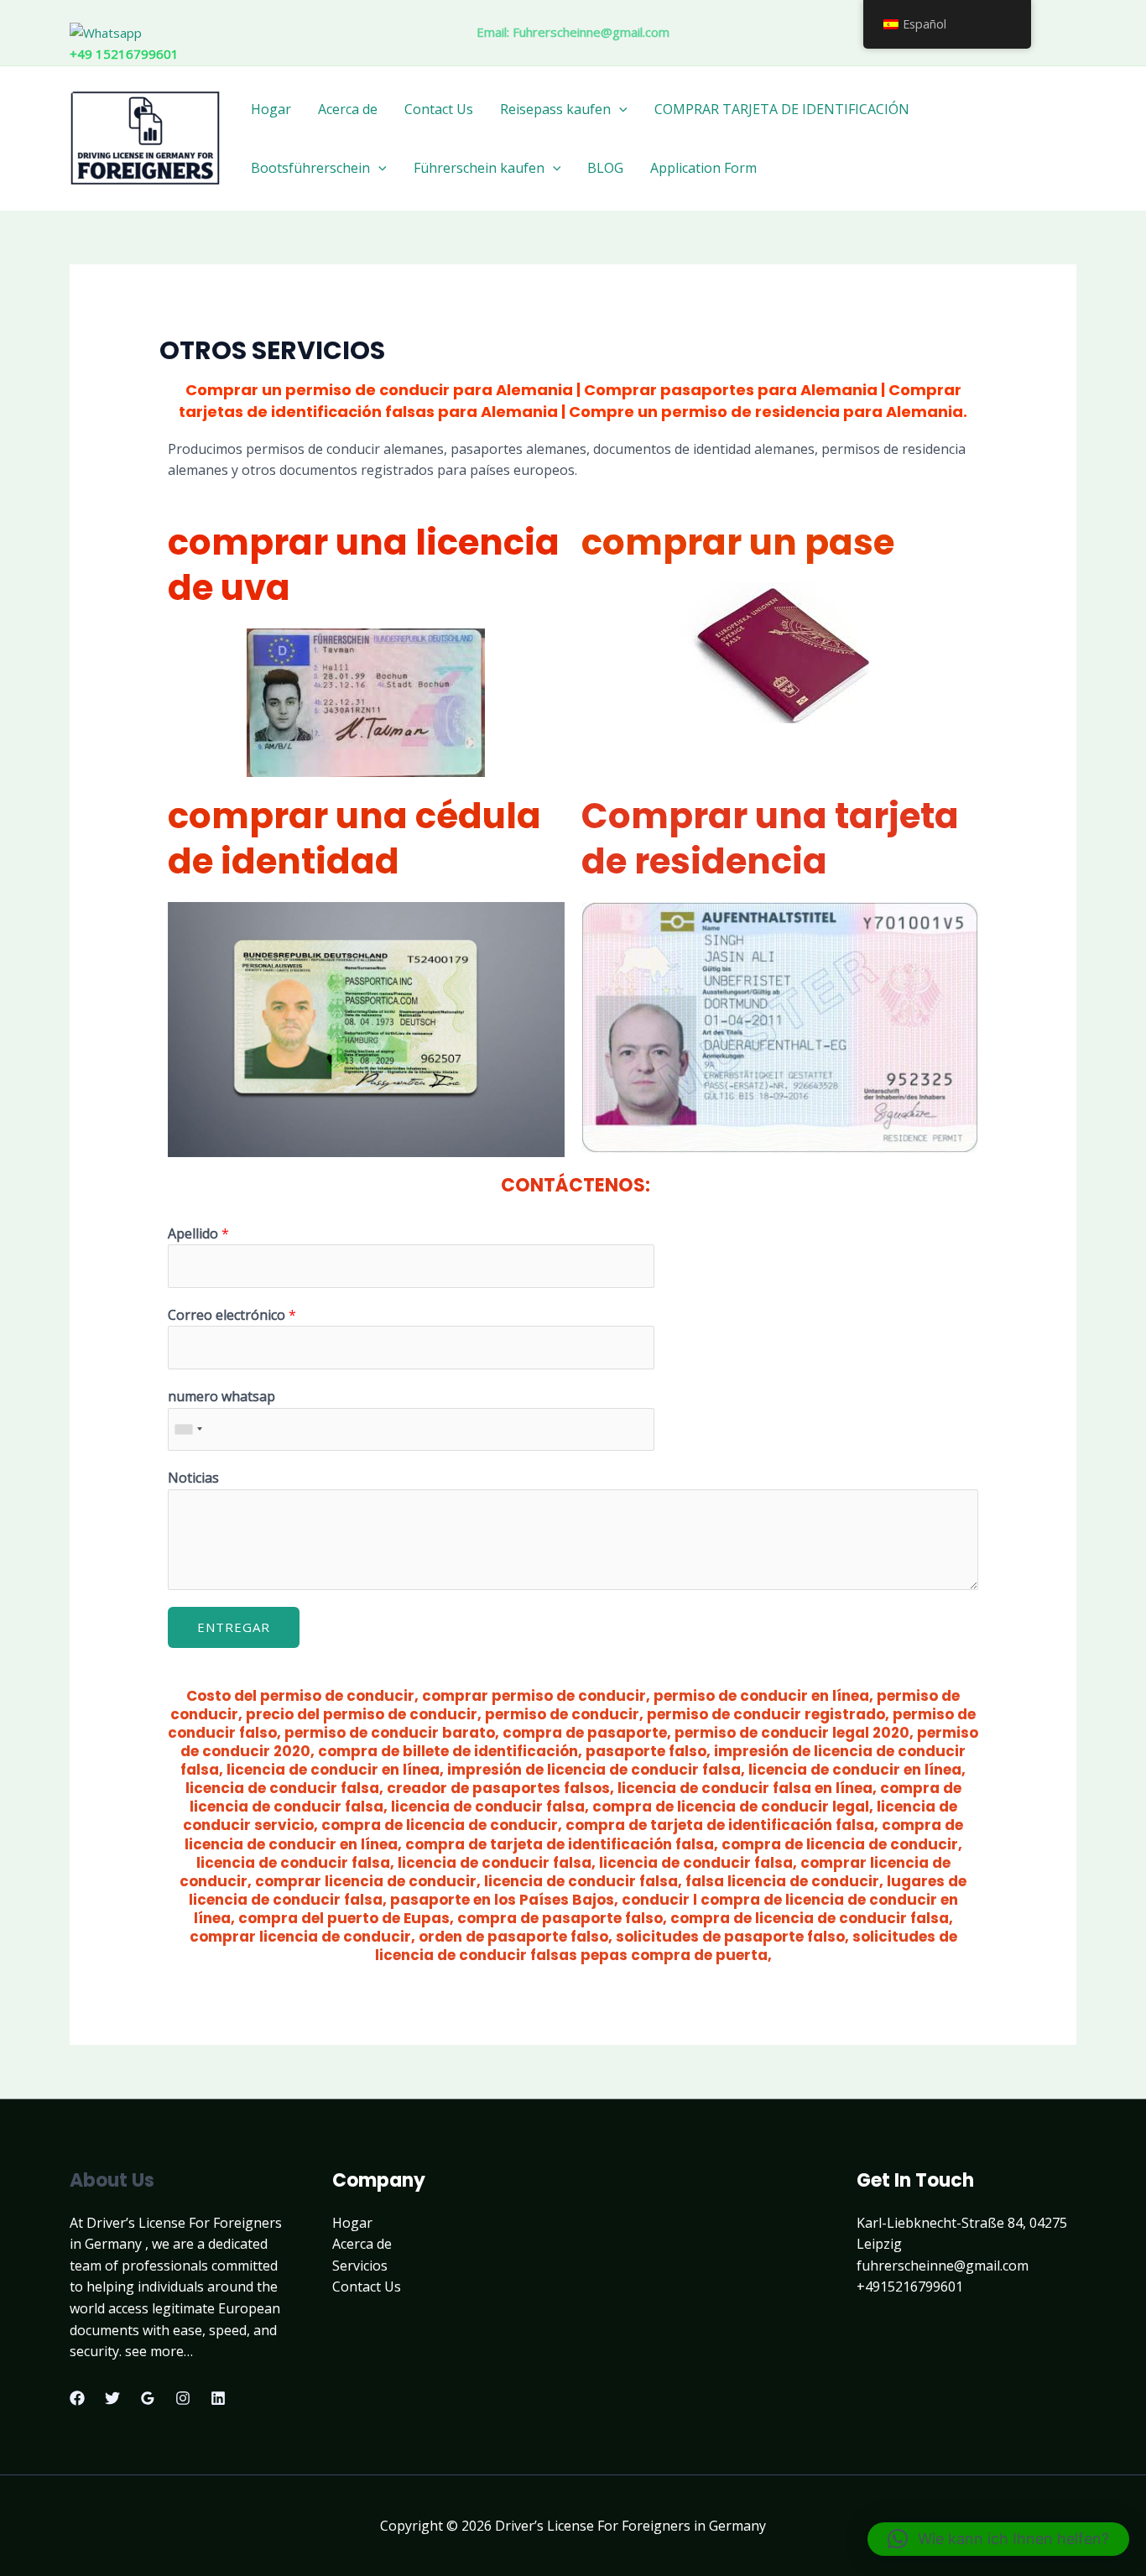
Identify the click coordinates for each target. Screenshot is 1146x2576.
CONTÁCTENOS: (573, 1185)
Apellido (198, 1233)
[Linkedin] (218, 2398)
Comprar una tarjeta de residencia (770, 839)
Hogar (271, 109)
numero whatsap (221, 1396)
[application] (619, 109)
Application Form (703, 168)
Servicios (360, 2266)
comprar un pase (738, 542)
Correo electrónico (232, 1315)
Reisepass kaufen (555, 109)
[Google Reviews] (148, 2398)
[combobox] (188, 1430)
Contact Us (439, 109)
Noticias (193, 1478)
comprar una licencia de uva (364, 566)
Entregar (234, 1627)
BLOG (605, 168)
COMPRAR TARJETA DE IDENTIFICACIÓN (782, 109)
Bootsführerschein (310, 168)
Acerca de (348, 109)
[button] (998, 2539)
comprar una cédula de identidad (354, 839)
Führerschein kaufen (479, 168)
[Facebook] (77, 2398)
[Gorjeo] (112, 2398)
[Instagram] (183, 2398)
